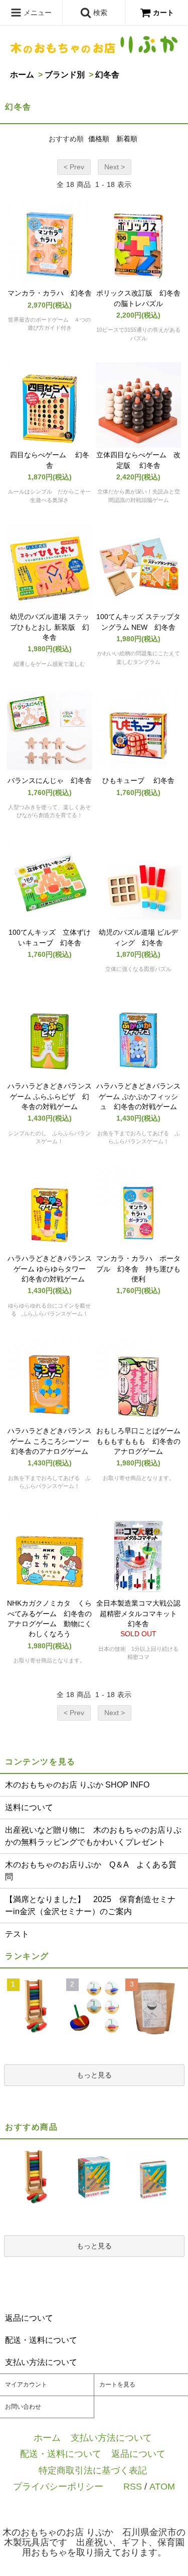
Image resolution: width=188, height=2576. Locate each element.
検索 (99, 13)
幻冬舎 (107, 75)
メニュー (37, 13)
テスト (17, 1934)
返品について (138, 2454)
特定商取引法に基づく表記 (93, 2470)
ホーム (22, 75)
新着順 (127, 139)
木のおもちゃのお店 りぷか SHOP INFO (77, 1785)
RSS (133, 2486)
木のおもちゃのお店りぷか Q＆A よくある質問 (91, 1871)
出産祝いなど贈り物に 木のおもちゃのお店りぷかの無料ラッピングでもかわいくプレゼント (93, 1836)
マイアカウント (26, 2385)
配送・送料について (61, 2454)
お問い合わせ (23, 2407)
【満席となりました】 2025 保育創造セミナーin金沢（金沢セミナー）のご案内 (90, 1905)
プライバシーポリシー (58, 2486)
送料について (29, 1807)
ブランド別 (65, 75)
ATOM (162, 2486)
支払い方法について (111, 2438)
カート (163, 13)
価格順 (99, 139)
